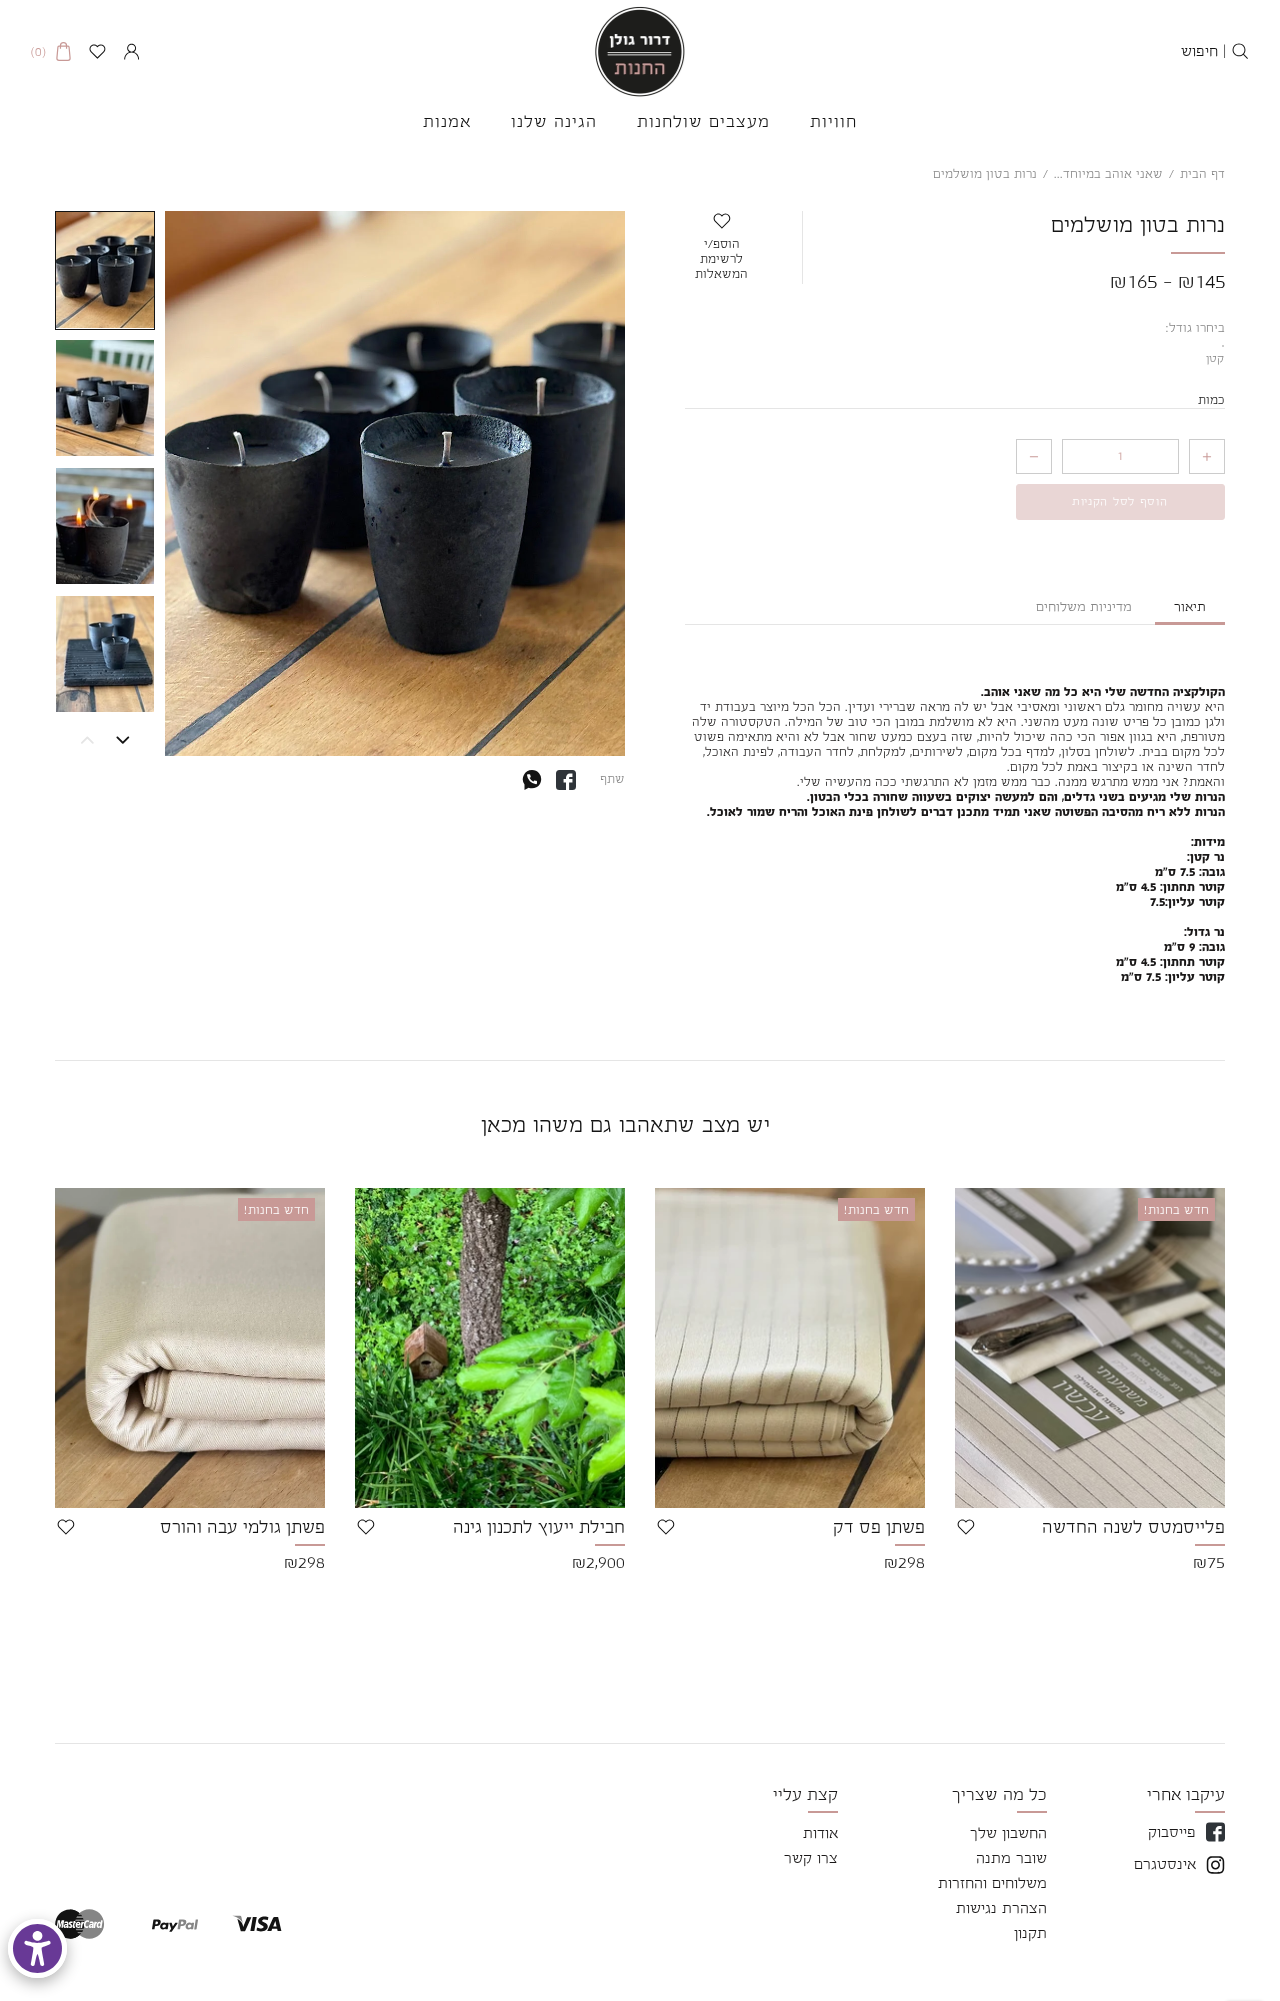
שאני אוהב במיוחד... (1108, 174)
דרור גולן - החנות (640, 51)
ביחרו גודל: (1195, 328)
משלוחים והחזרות (992, 1882)
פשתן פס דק (879, 1527)
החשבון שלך (1008, 1832)
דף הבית (1202, 174)
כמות (1211, 400)
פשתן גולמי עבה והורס (242, 1527)
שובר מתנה (1011, 1857)
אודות (820, 1832)
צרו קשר (811, 1857)
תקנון (1030, 1932)
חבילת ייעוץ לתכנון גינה (539, 1527)
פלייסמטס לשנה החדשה (1133, 1527)
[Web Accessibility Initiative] (37, 1948)
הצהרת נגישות (1001, 1907)
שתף (612, 778)
